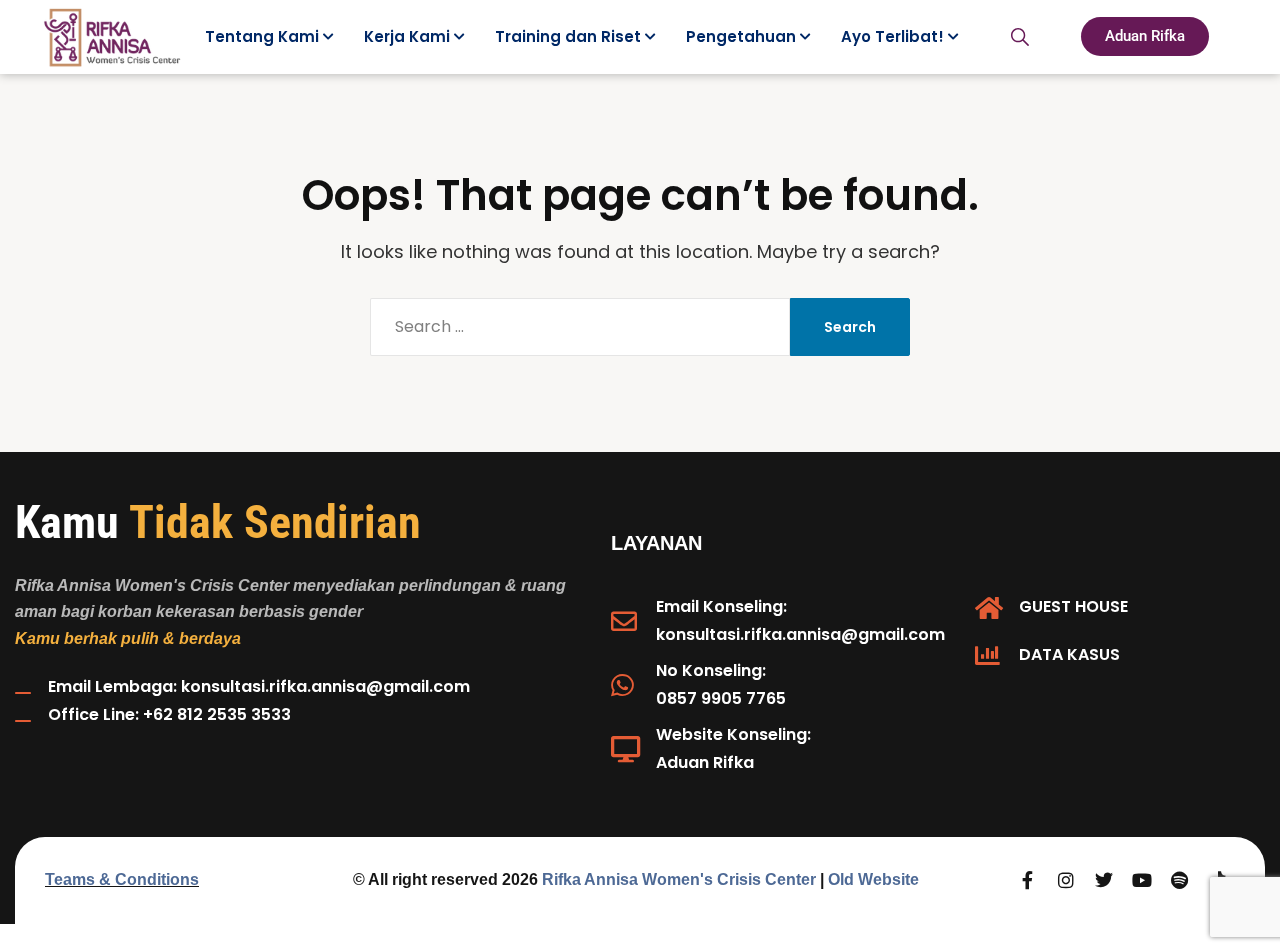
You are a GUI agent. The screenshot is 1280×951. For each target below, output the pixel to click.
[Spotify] (1180, 880)
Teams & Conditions (122, 879)
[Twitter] (1104, 880)
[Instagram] (1066, 880)
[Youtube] (1142, 880)
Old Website (873, 879)
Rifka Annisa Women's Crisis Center (679, 879)
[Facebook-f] (1028, 880)
